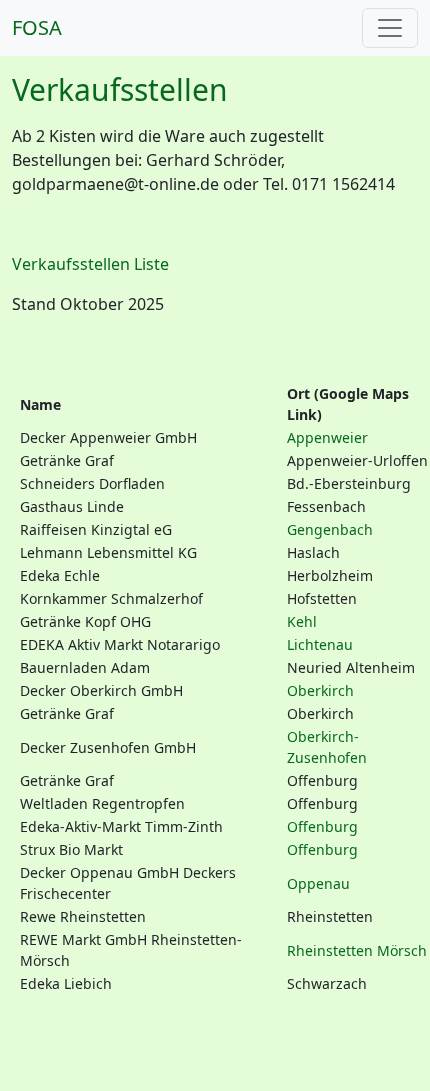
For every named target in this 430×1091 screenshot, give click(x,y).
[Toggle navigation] (390, 28)
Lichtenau (320, 644)
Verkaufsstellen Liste (90, 264)
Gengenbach (330, 529)
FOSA (37, 27)
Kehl (302, 621)
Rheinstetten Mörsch (357, 950)
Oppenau (318, 883)
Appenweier (327, 437)
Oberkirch (320, 690)
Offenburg (322, 826)
